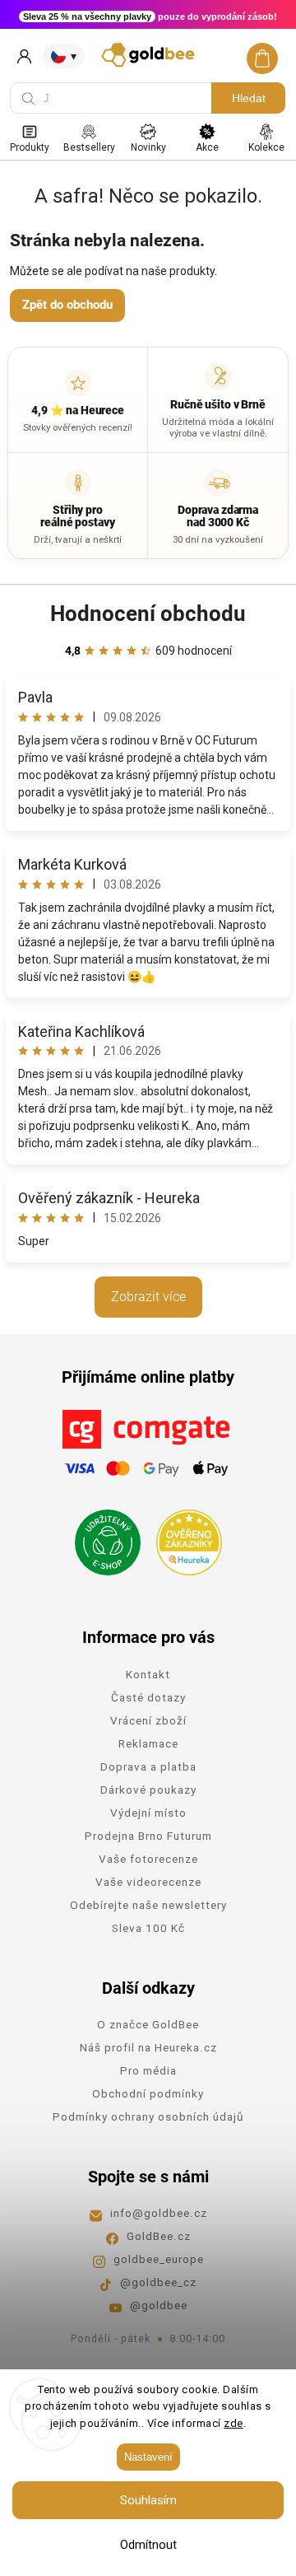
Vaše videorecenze (148, 1882)
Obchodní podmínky (148, 2093)
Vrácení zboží (148, 1720)
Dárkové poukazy (148, 1790)
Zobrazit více (148, 1297)
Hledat (249, 98)
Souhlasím (148, 2500)
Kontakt (148, 1674)
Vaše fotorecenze (148, 1859)
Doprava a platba (148, 1766)
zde (234, 2423)
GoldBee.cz (159, 2236)
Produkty (30, 147)
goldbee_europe (159, 2259)
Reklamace (148, 1743)
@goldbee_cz (158, 2282)
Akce (207, 147)
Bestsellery (89, 147)
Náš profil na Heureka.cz (148, 2047)
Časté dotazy (148, 1697)
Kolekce (266, 147)
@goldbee (159, 2305)
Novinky (148, 147)
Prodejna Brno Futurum (148, 1836)
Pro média (148, 2070)
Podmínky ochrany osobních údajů (148, 2116)
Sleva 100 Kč (148, 1928)
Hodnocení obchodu (148, 614)
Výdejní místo (148, 1813)
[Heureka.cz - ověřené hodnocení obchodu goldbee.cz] (183, 1538)
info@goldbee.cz (159, 2213)
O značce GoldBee (148, 2024)
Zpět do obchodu (67, 305)
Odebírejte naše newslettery (148, 1905)
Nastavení (148, 2457)
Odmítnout (148, 2545)
